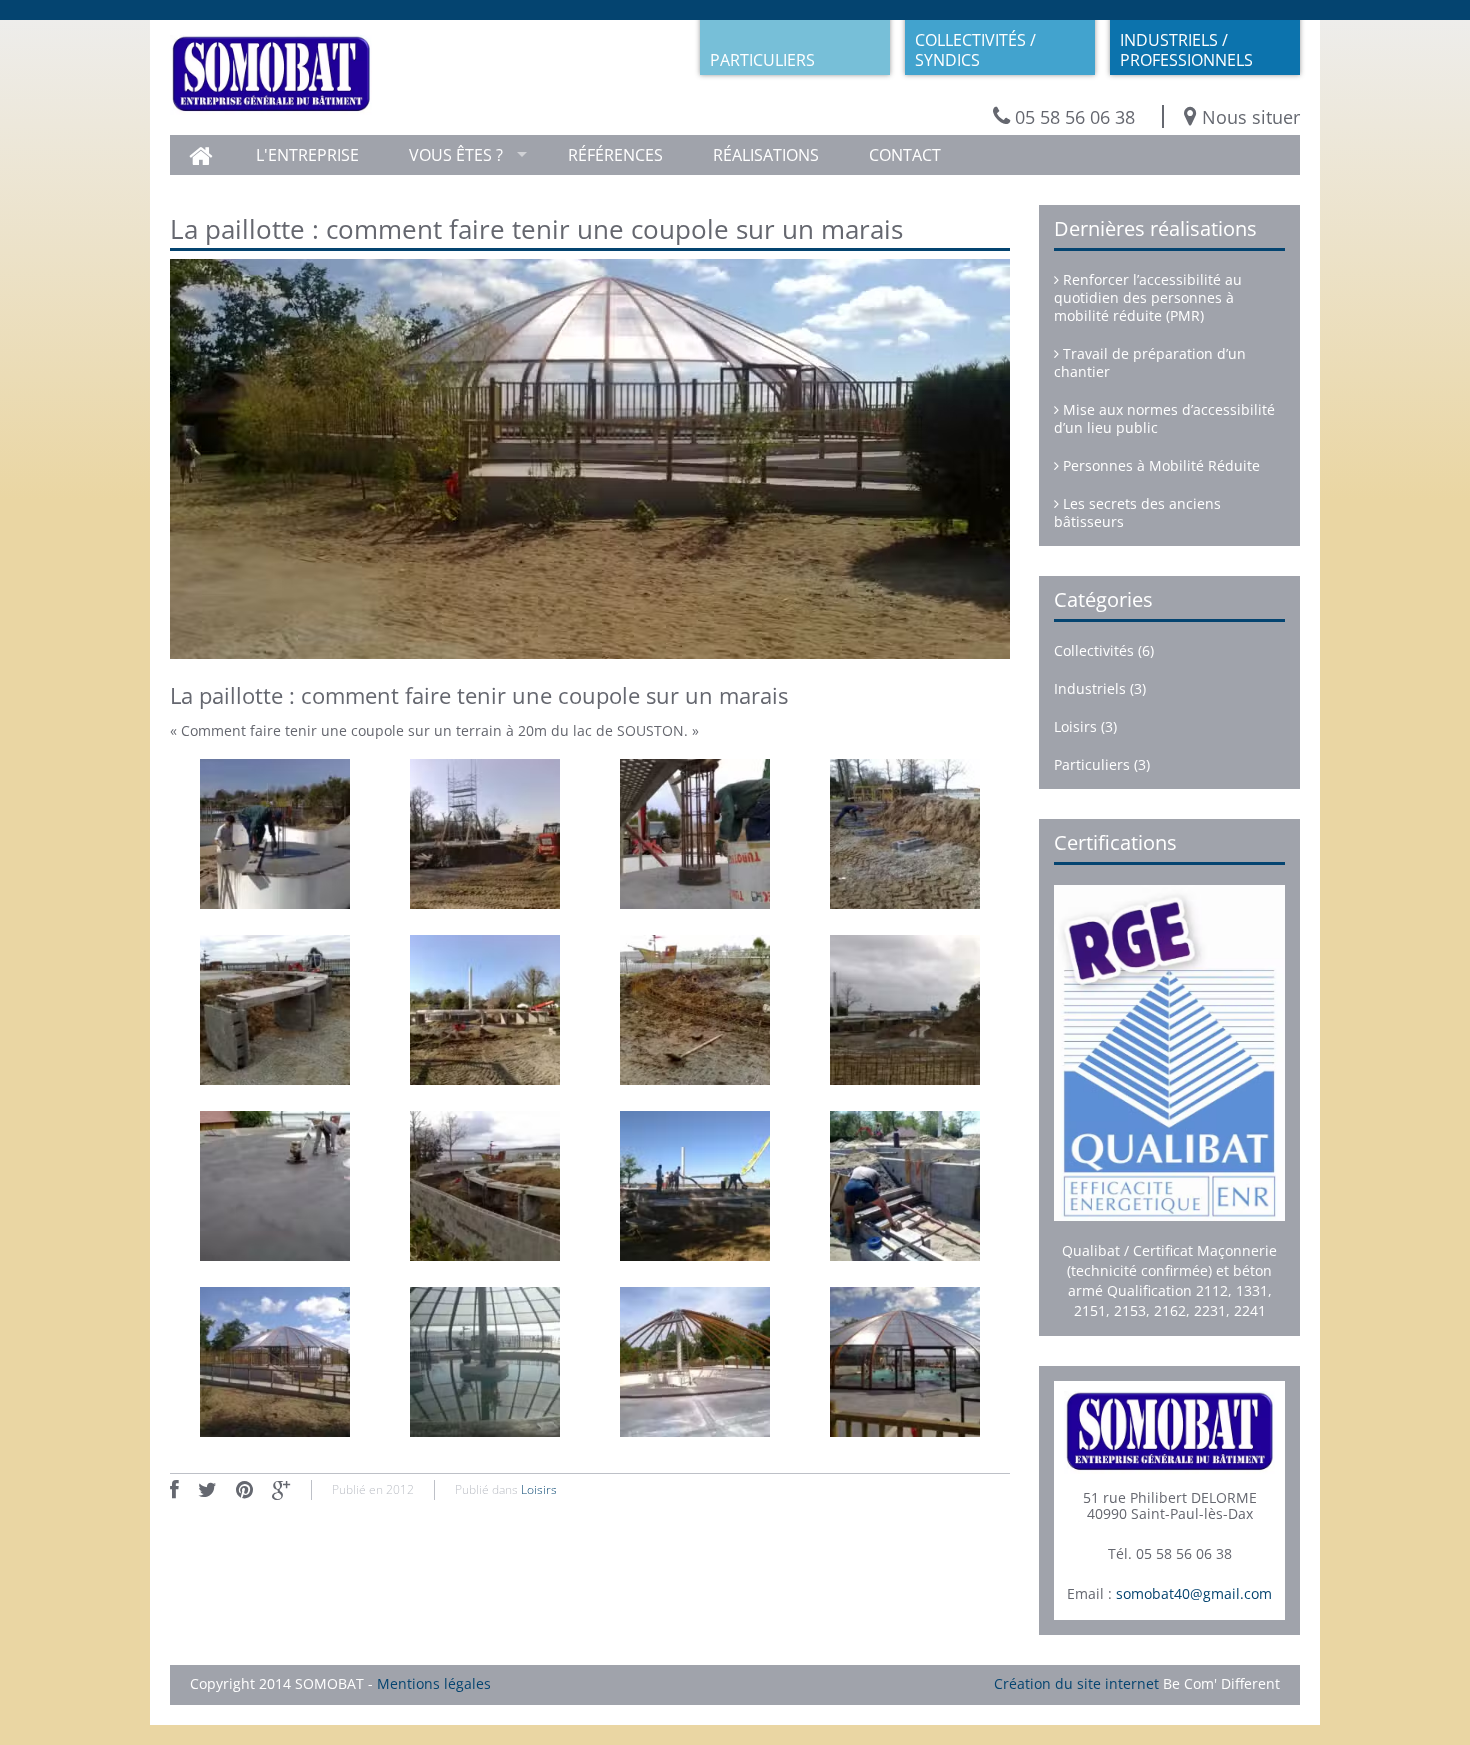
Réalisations (766, 155)
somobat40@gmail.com (1194, 1593)
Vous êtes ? (456, 155)
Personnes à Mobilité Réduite (1159, 465)
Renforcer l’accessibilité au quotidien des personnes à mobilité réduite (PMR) (1148, 297)
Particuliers (1092, 764)
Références (615, 155)
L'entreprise (307, 155)
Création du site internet (1076, 1683)
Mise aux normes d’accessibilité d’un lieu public (1164, 418)
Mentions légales (434, 1683)
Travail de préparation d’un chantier (1150, 362)
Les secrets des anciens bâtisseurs (1137, 512)
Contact (905, 155)
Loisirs (539, 1489)
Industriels (1090, 688)
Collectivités (1094, 650)
